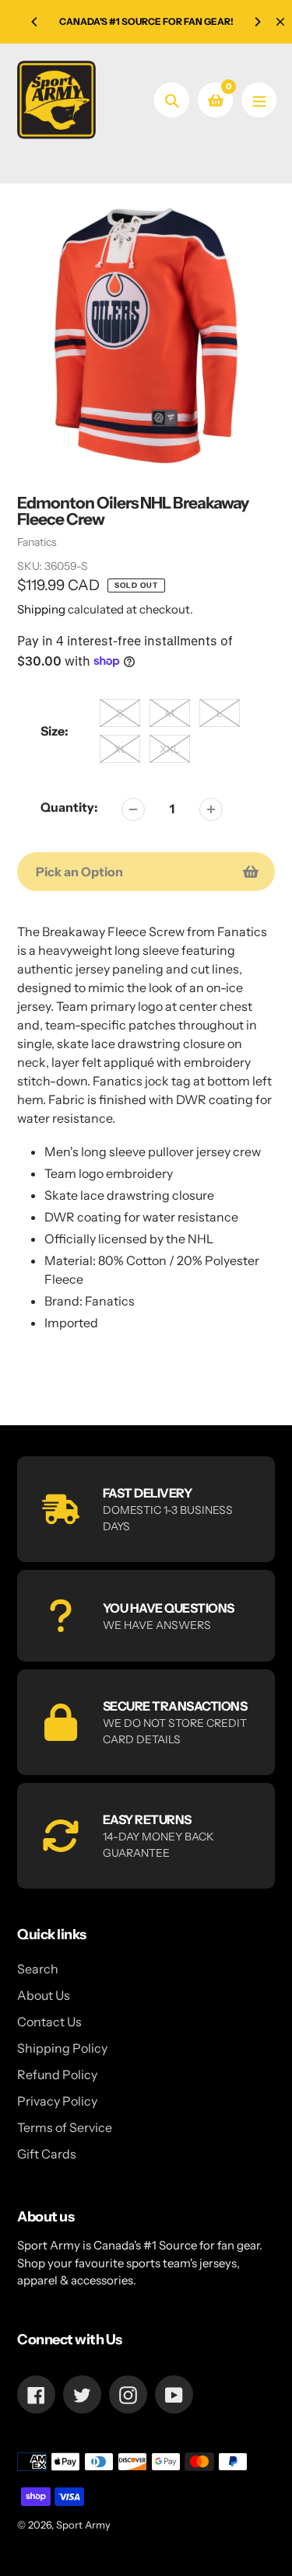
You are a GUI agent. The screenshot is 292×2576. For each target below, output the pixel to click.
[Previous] (35, 22)
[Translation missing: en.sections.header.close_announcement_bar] (280, 22)
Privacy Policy (57, 2101)
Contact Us (49, 2022)
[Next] (257, 22)
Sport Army (83, 2525)
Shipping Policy (62, 2048)
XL (120, 749)
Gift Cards (47, 2154)
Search (38, 1969)
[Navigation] (259, 100)
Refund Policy (57, 2074)
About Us (44, 1995)
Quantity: (69, 807)
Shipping (41, 609)
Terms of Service (65, 2127)
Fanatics (37, 542)
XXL (170, 749)
